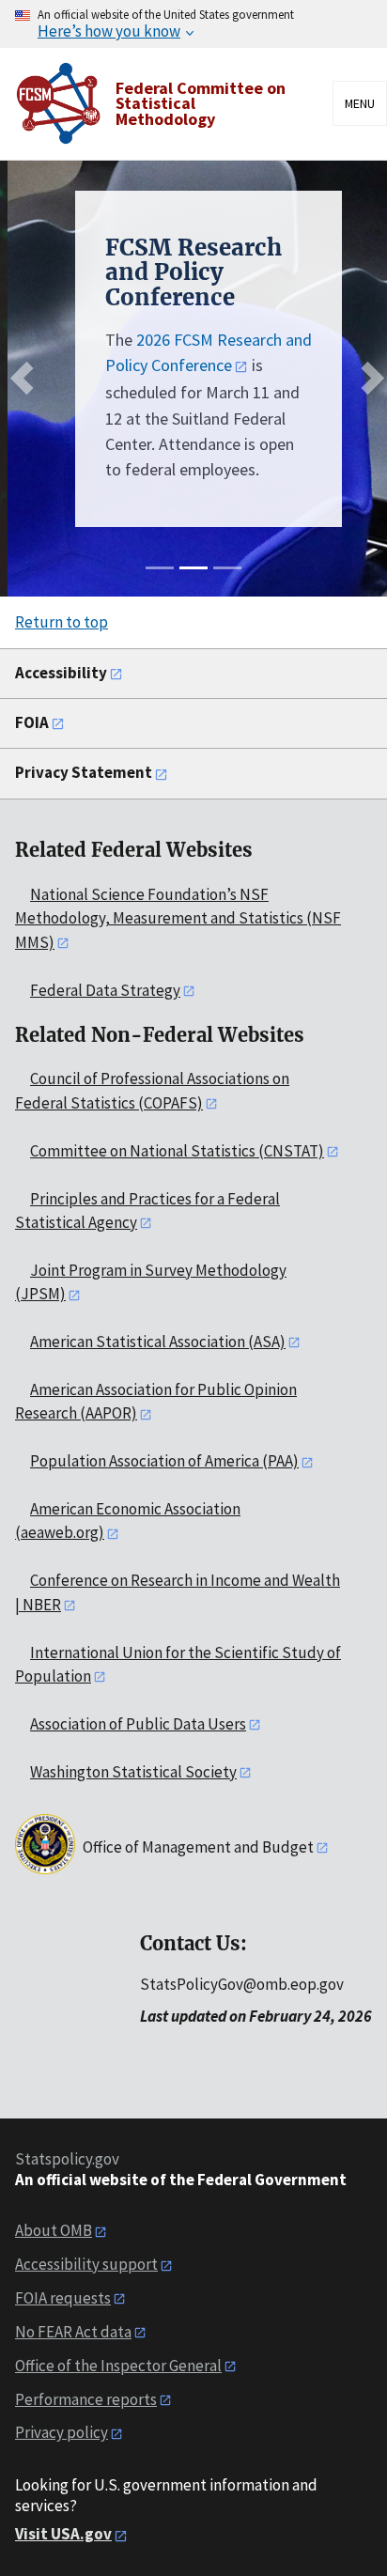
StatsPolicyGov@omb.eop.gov (242, 1984)
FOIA (32, 722)
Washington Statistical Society (133, 1772)
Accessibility (61, 673)
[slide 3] (227, 568)
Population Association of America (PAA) (164, 1461)
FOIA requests (63, 2298)
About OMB (54, 2230)
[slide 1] (160, 568)
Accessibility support (86, 2264)
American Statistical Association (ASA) (158, 1342)
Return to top (62, 622)
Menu (360, 103)
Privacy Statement (84, 772)
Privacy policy (62, 2432)
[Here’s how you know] (193, 24)
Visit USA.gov (63, 2534)
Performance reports (86, 2399)
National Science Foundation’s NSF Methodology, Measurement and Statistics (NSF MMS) (178, 918)
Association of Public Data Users (138, 1724)
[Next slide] (368, 378)
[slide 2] (193, 568)
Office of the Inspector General (118, 2366)
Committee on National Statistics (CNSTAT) (177, 1151)
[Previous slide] (27, 378)
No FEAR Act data (73, 2332)
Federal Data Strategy (105, 990)
